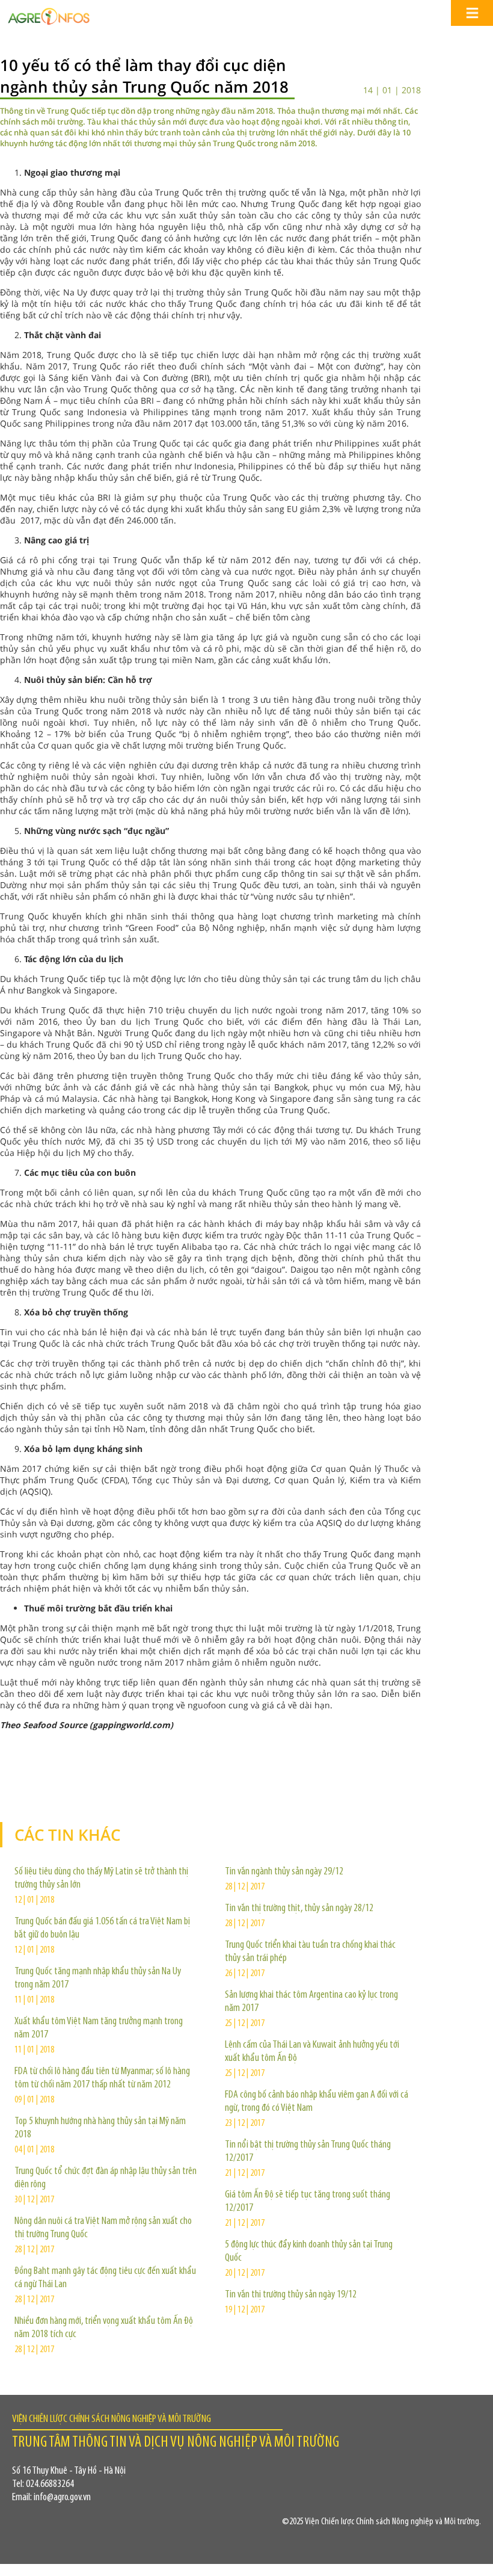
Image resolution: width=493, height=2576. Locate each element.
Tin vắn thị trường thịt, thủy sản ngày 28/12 (299, 1909)
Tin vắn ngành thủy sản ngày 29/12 (284, 1872)
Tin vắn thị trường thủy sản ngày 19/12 (291, 2295)
